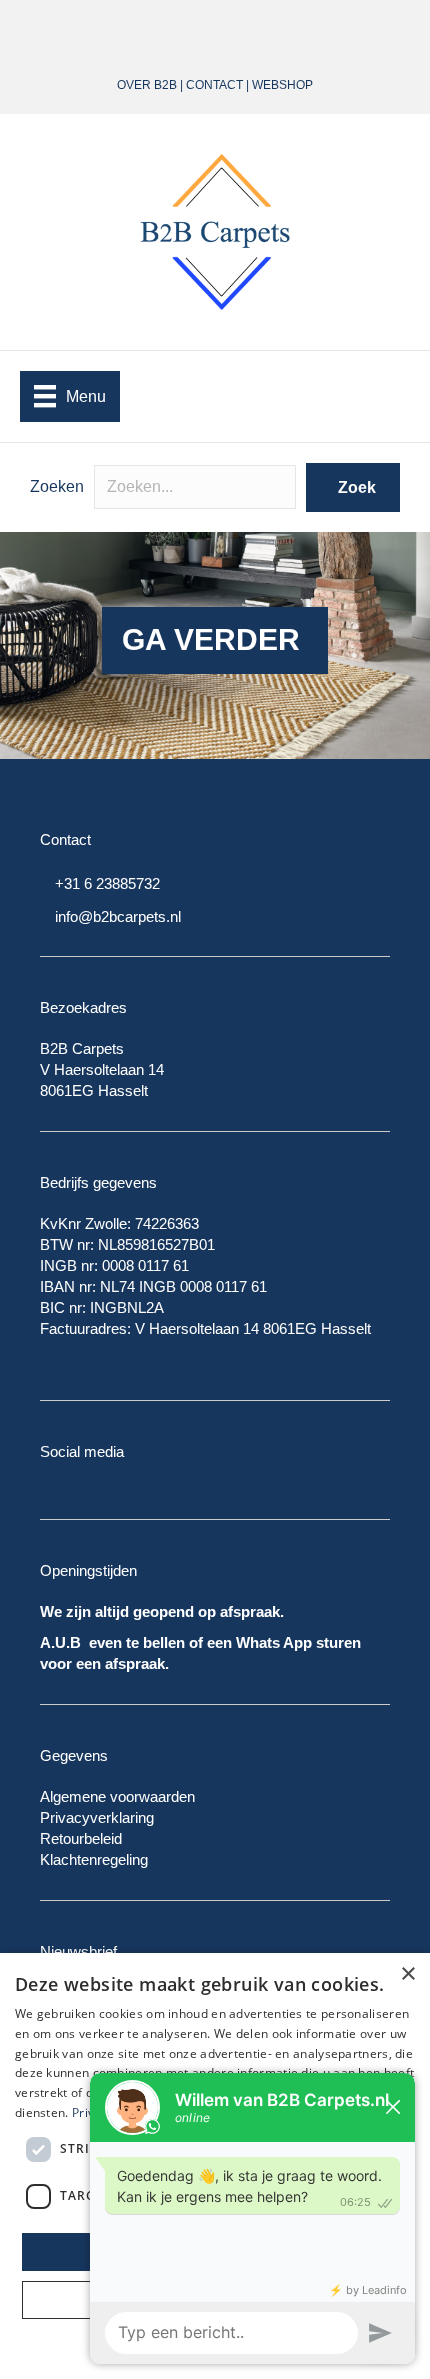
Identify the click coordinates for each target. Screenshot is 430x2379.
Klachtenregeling (94, 1859)
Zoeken (57, 486)
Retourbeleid (81, 1838)
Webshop (282, 85)
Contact (214, 85)
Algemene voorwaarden (117, 1796)
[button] (353, 487)
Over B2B (147, 85)
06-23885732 (258, 28)
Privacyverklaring (97, 1817)
